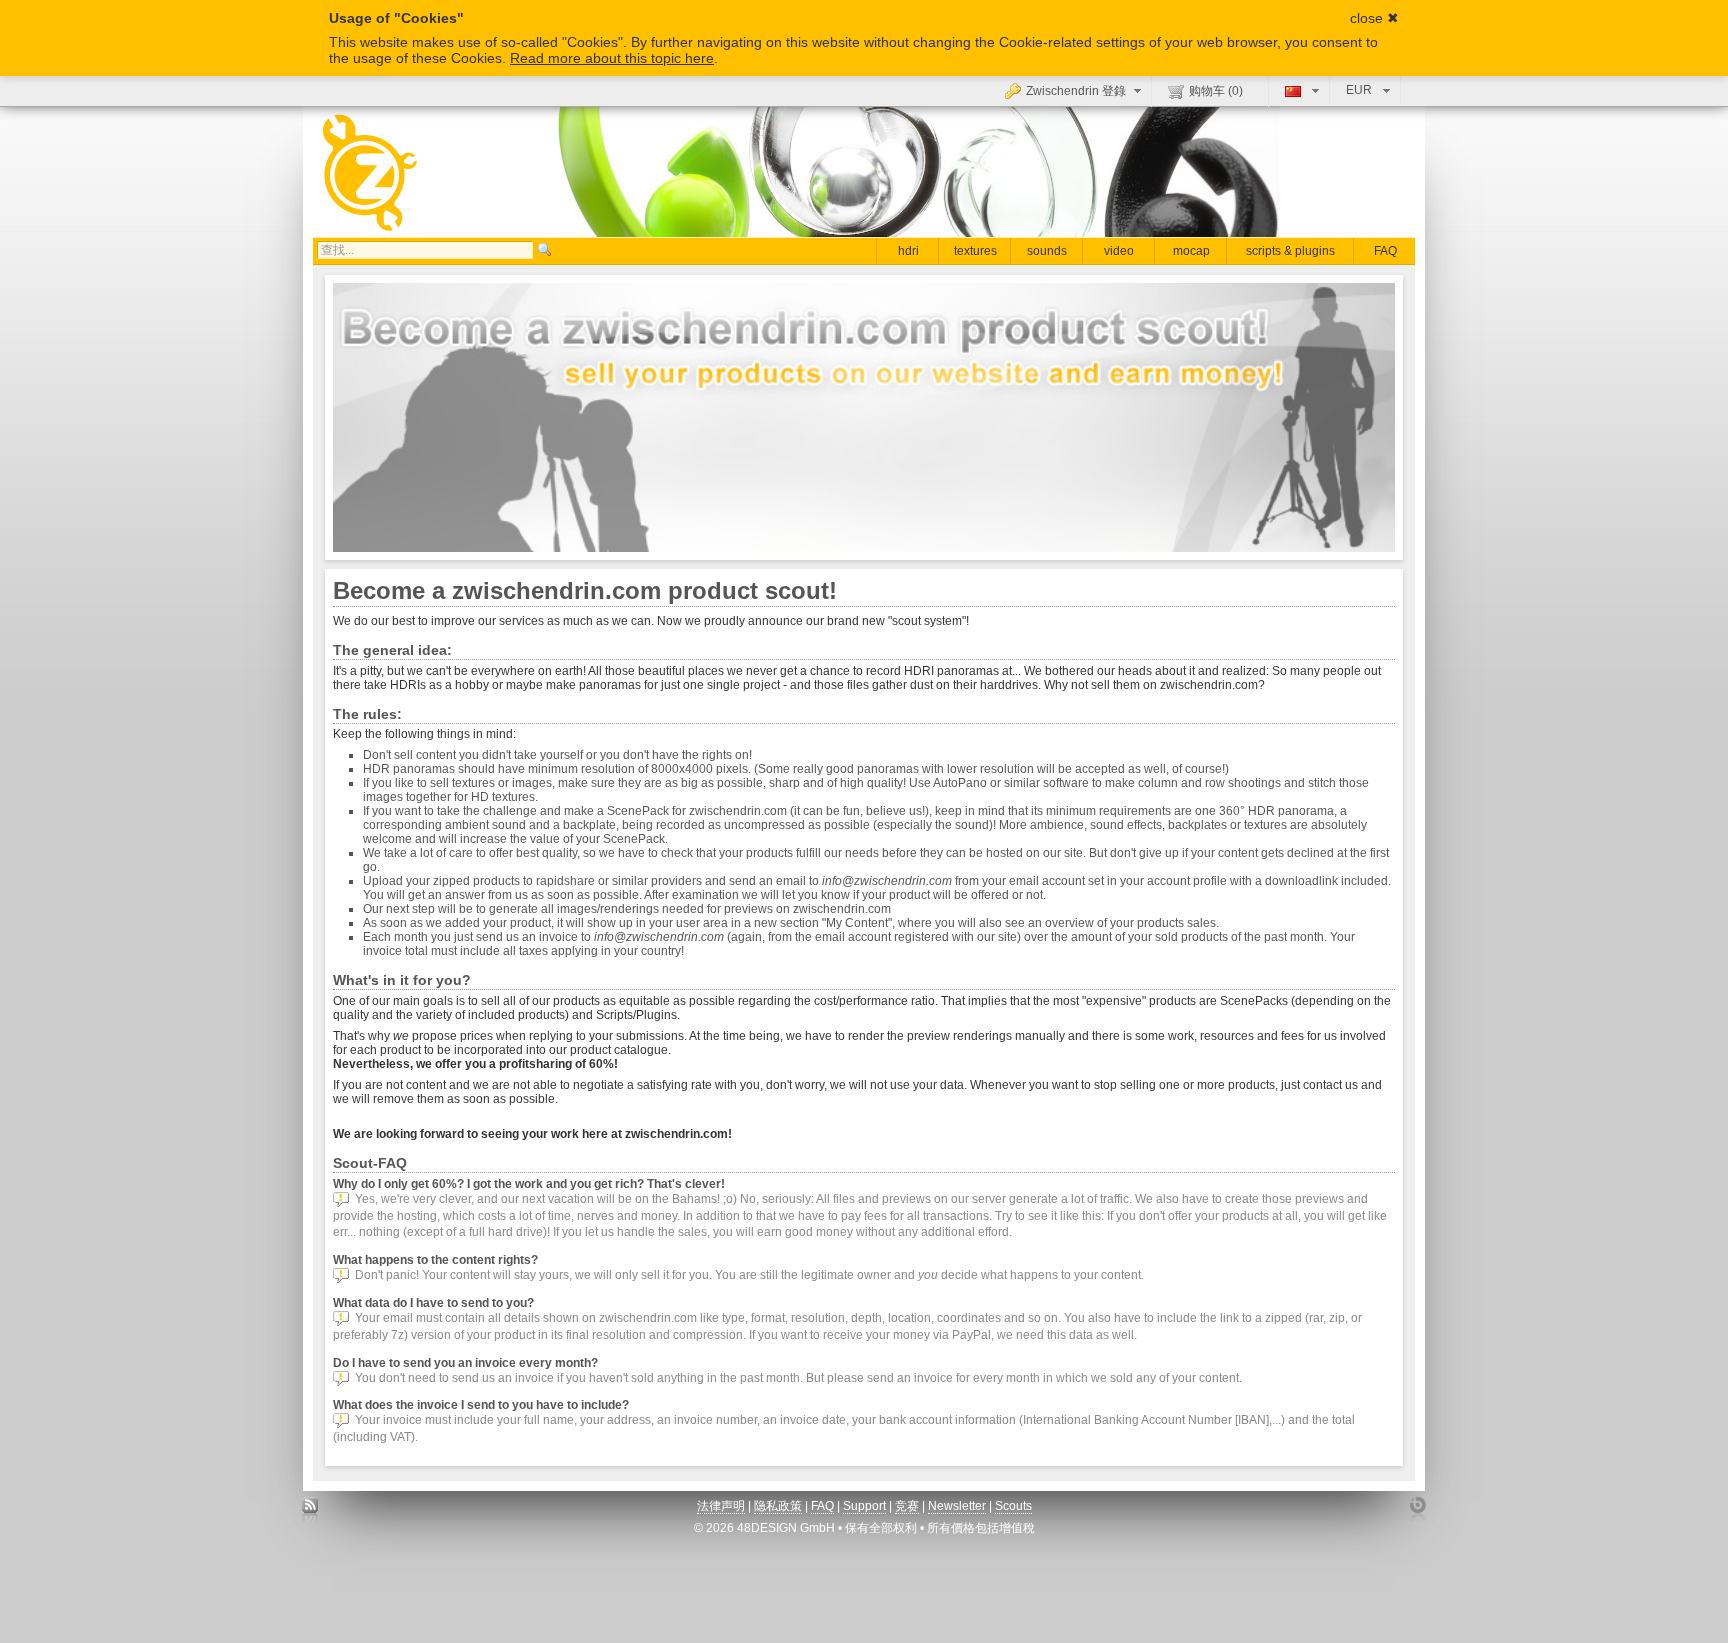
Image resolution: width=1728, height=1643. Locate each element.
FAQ (1385, 251)
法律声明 (721, 1506)
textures (975, 251)
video (1119, 251)
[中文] (1299, 90)
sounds (1047, 251)
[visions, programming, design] (1417, 1510)
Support (864, 1506)
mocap (1191, 251)
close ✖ (1374, 18)
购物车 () (1216, 91)
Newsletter (957, 1506)
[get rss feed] (310, 1510)
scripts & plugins (1290, 251)
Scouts (1013, 1506)
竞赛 (907, 1506)
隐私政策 (778, 1506)
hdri (908, 251)
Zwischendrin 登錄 (1076, 91)
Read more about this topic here (612, 58)
